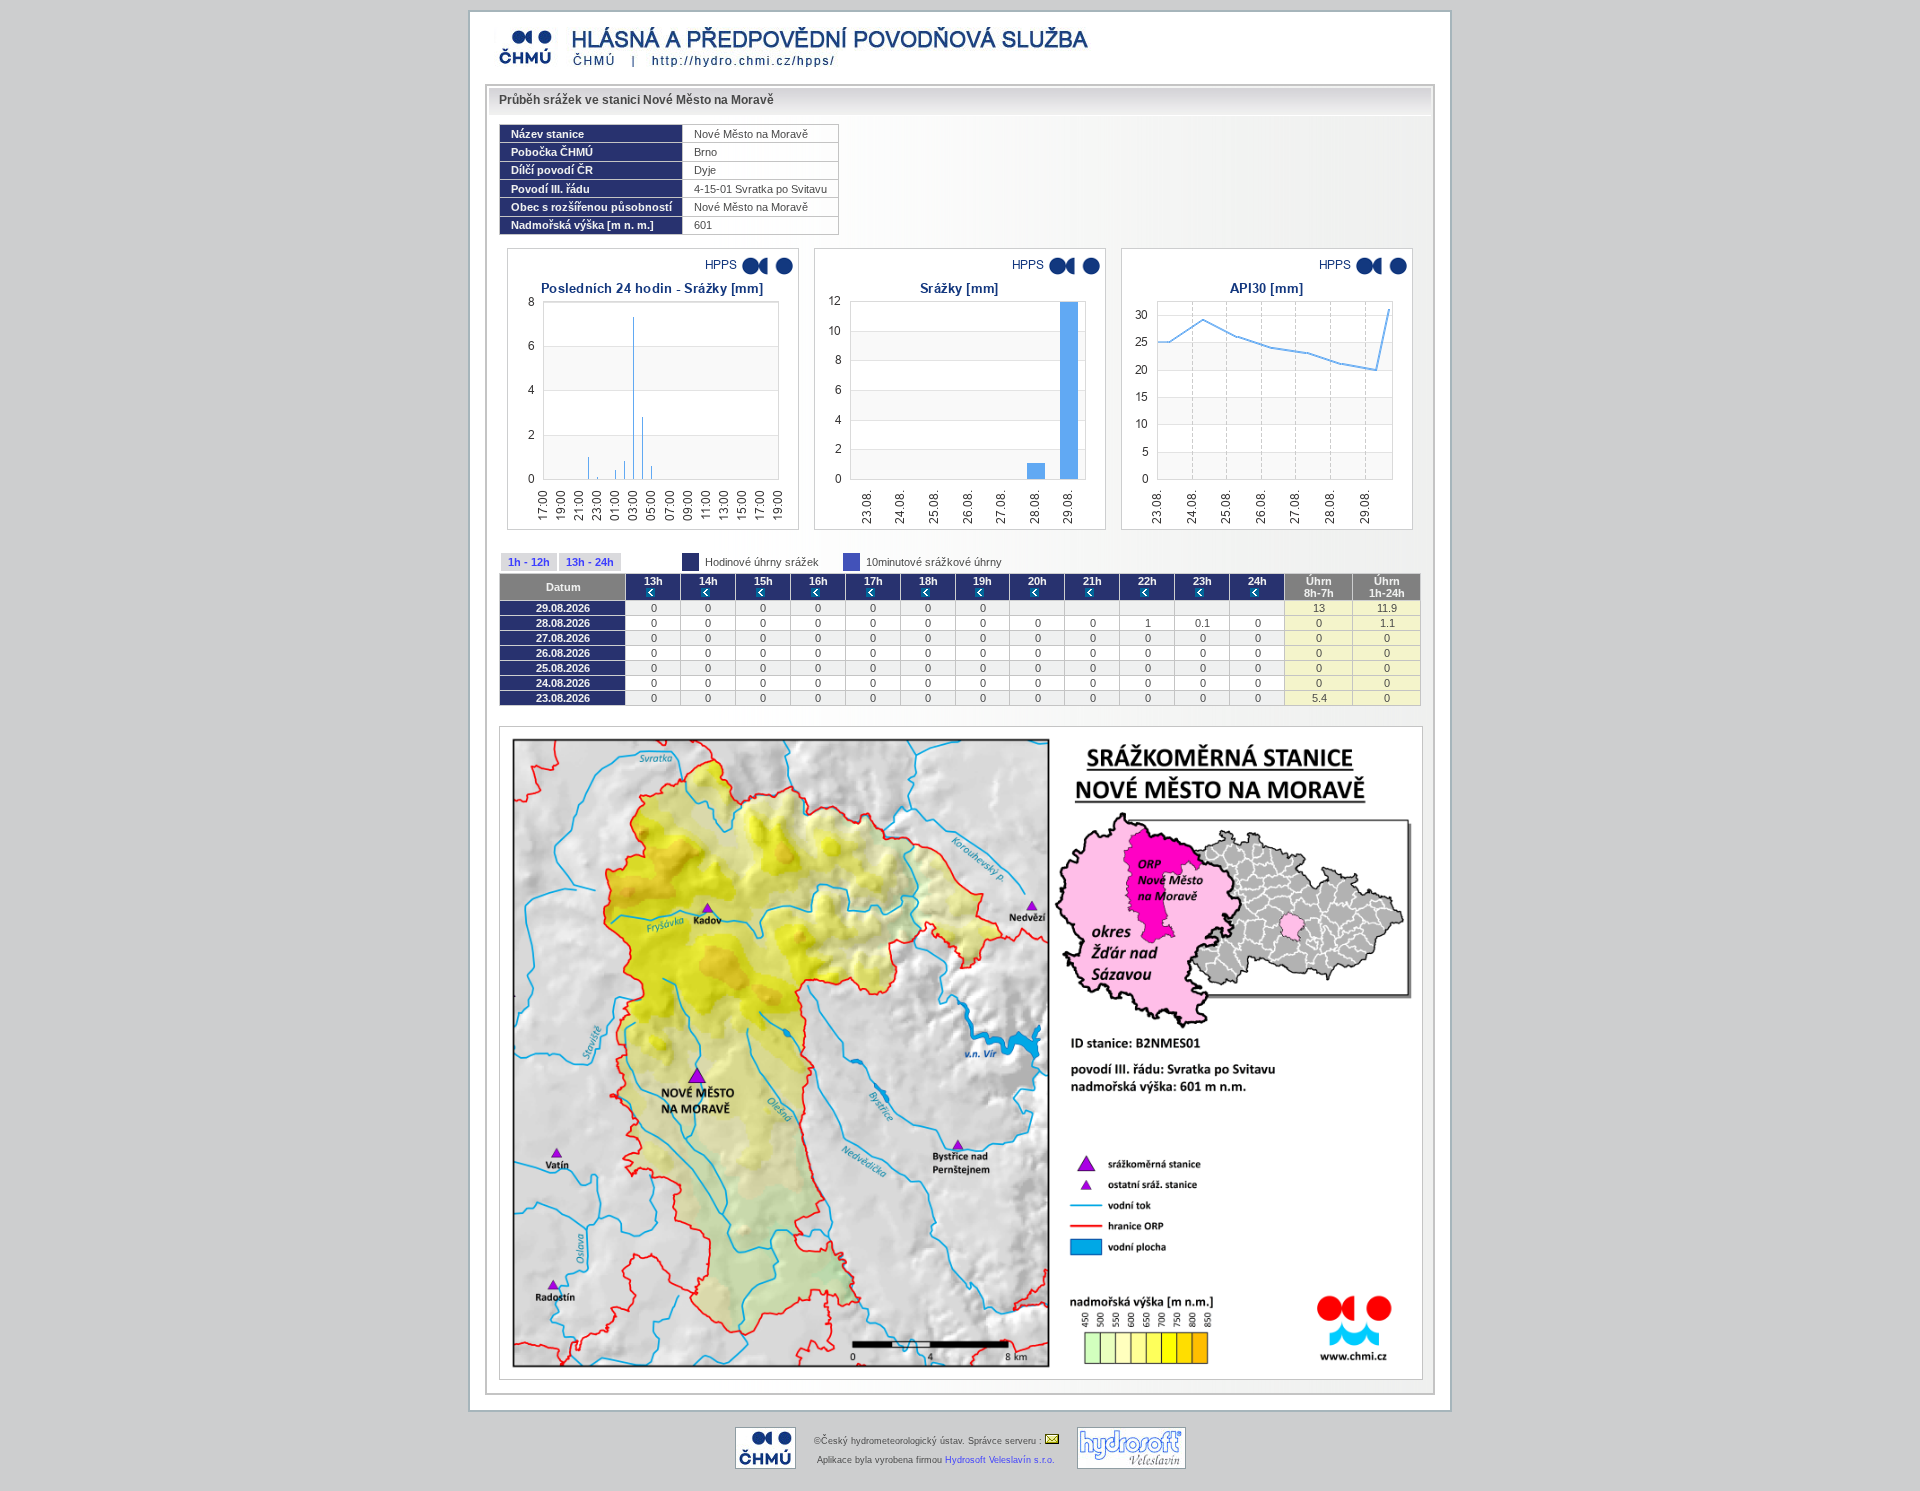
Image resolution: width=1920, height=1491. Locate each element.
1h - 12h (529, 562)
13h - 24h (590, 562)
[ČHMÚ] (765, 1466)
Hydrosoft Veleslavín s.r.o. (1000, 1460)
